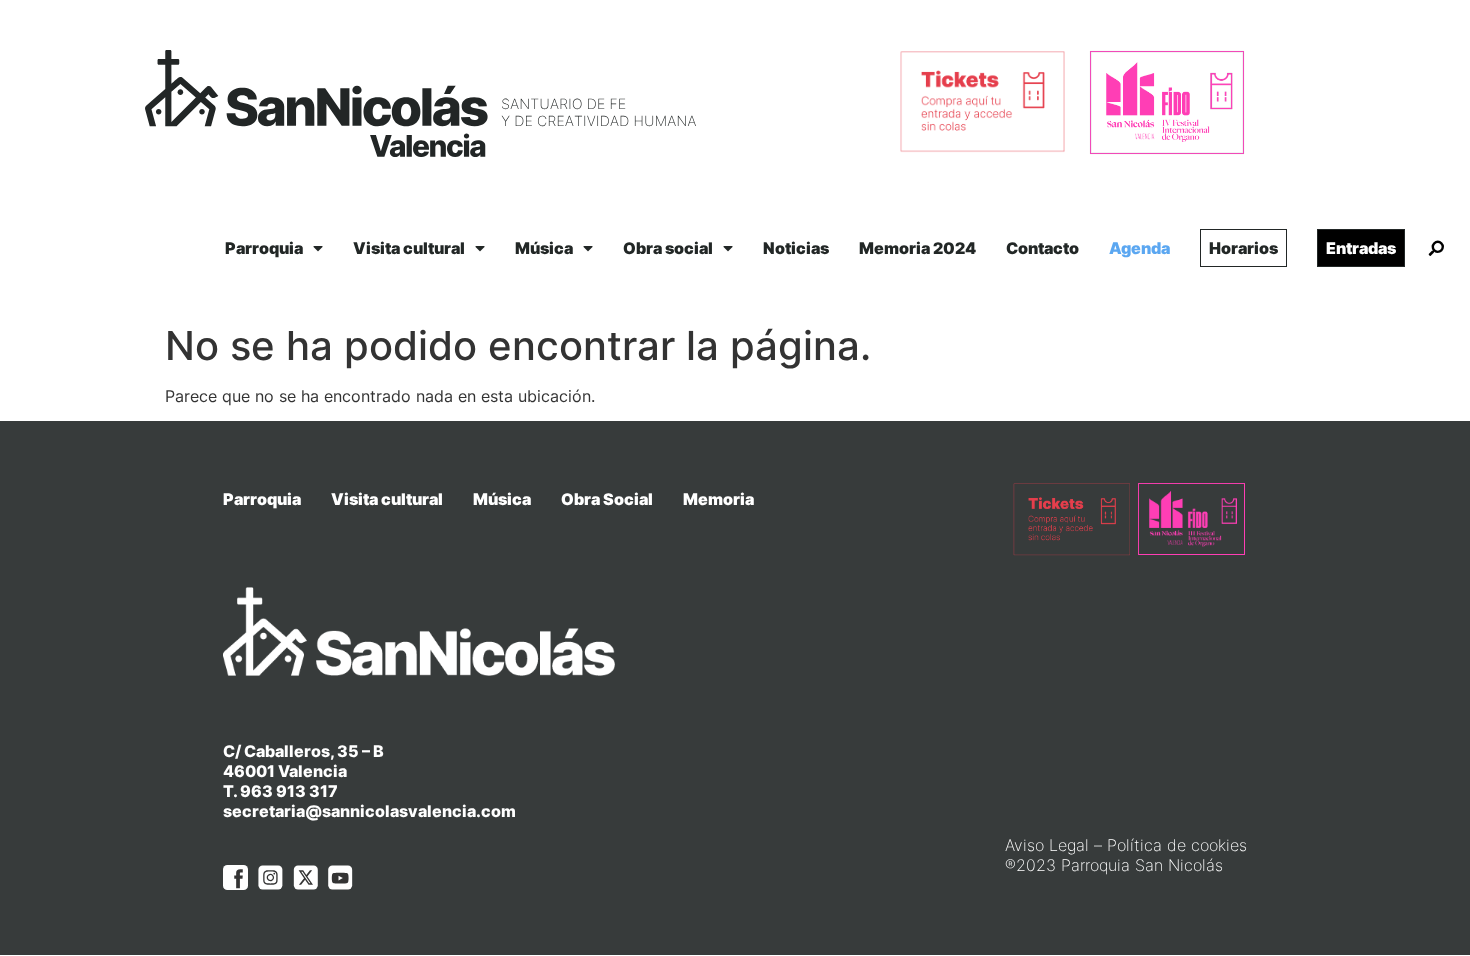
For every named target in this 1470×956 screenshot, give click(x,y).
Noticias (796, 248)
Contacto (1042, 248)
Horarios (1243, 248)
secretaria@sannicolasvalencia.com (369, 811)
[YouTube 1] (340, 877)
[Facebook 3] (235, 877)
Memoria (718, 499)
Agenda (1139, 248)
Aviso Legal (1047, 845)
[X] (305, 877)
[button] (1436, 249)
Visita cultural (409, 248)
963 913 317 (289, 791)
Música (544, 248)
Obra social (668, 248)
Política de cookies (1177, 845)
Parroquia (264, 248)
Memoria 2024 (917, 248)
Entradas (1361, 248)
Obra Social (607, 499)
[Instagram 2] (270, 877)
